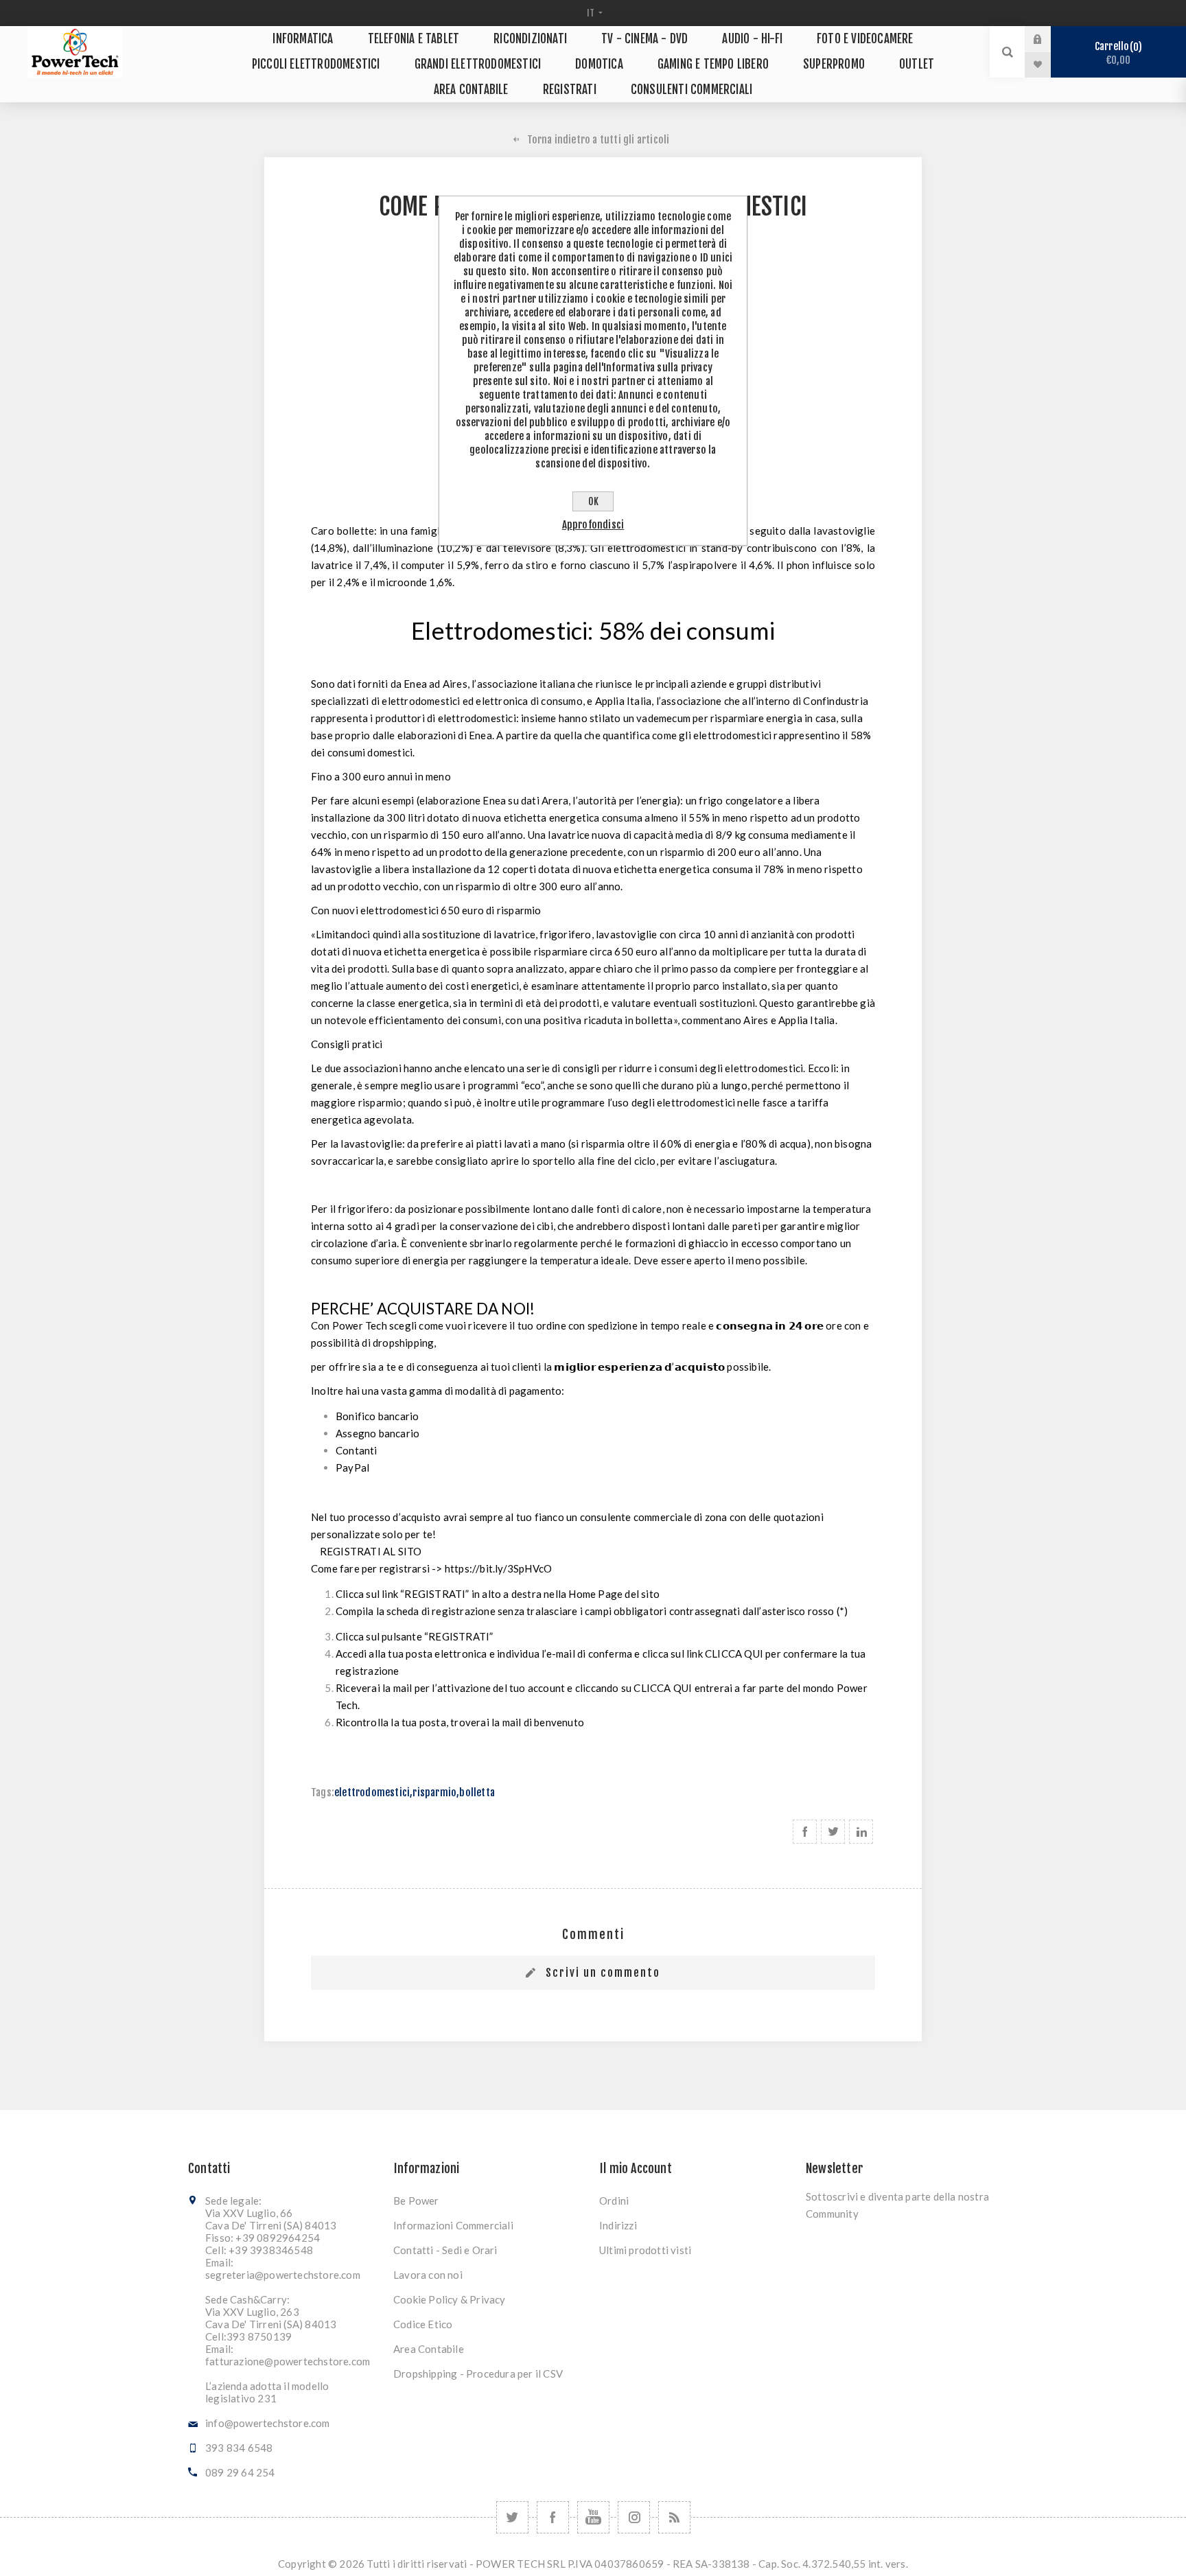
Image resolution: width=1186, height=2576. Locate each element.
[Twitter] (512, 2517)
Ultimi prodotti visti (645, 2250)
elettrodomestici (372, 1792)
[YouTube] (593, 2517)
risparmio (434, 1792)
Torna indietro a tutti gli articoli (598, 140)
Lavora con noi (428, 2275)
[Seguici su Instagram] (634, 2517)
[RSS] (674, 2517)
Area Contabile (429, 2349)
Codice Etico (423, 2324)
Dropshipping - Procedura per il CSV (478, 2374)
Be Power (416, 2201)
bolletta (477, 1792)
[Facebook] (553, 2517)
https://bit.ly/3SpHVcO (498, 1568)
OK (593, 501)
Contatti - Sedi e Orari (445, 2250)
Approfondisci (593, 525)
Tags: (323, 1792)
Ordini (614, 2201)
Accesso (1048, 39)
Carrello (1116, 53)
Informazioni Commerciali (453, 2225)
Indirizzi (618, 2225)
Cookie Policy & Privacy (450, 2299)
